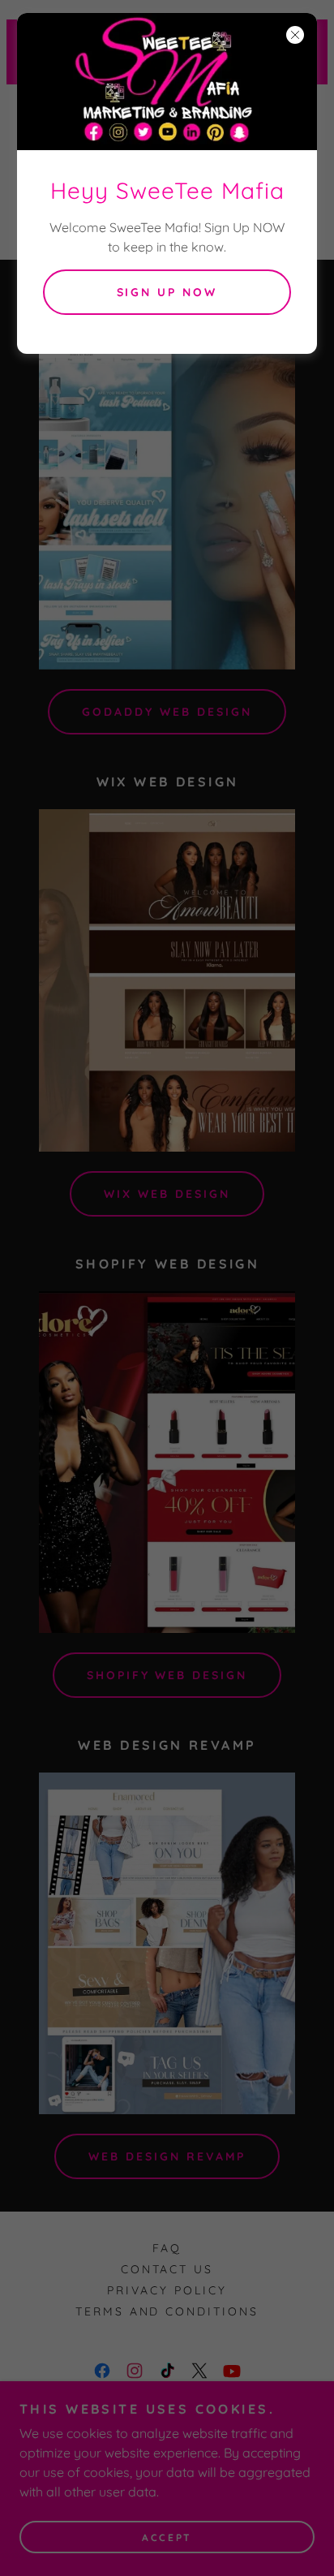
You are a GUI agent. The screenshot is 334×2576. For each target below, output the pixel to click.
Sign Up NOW (167, 292)
